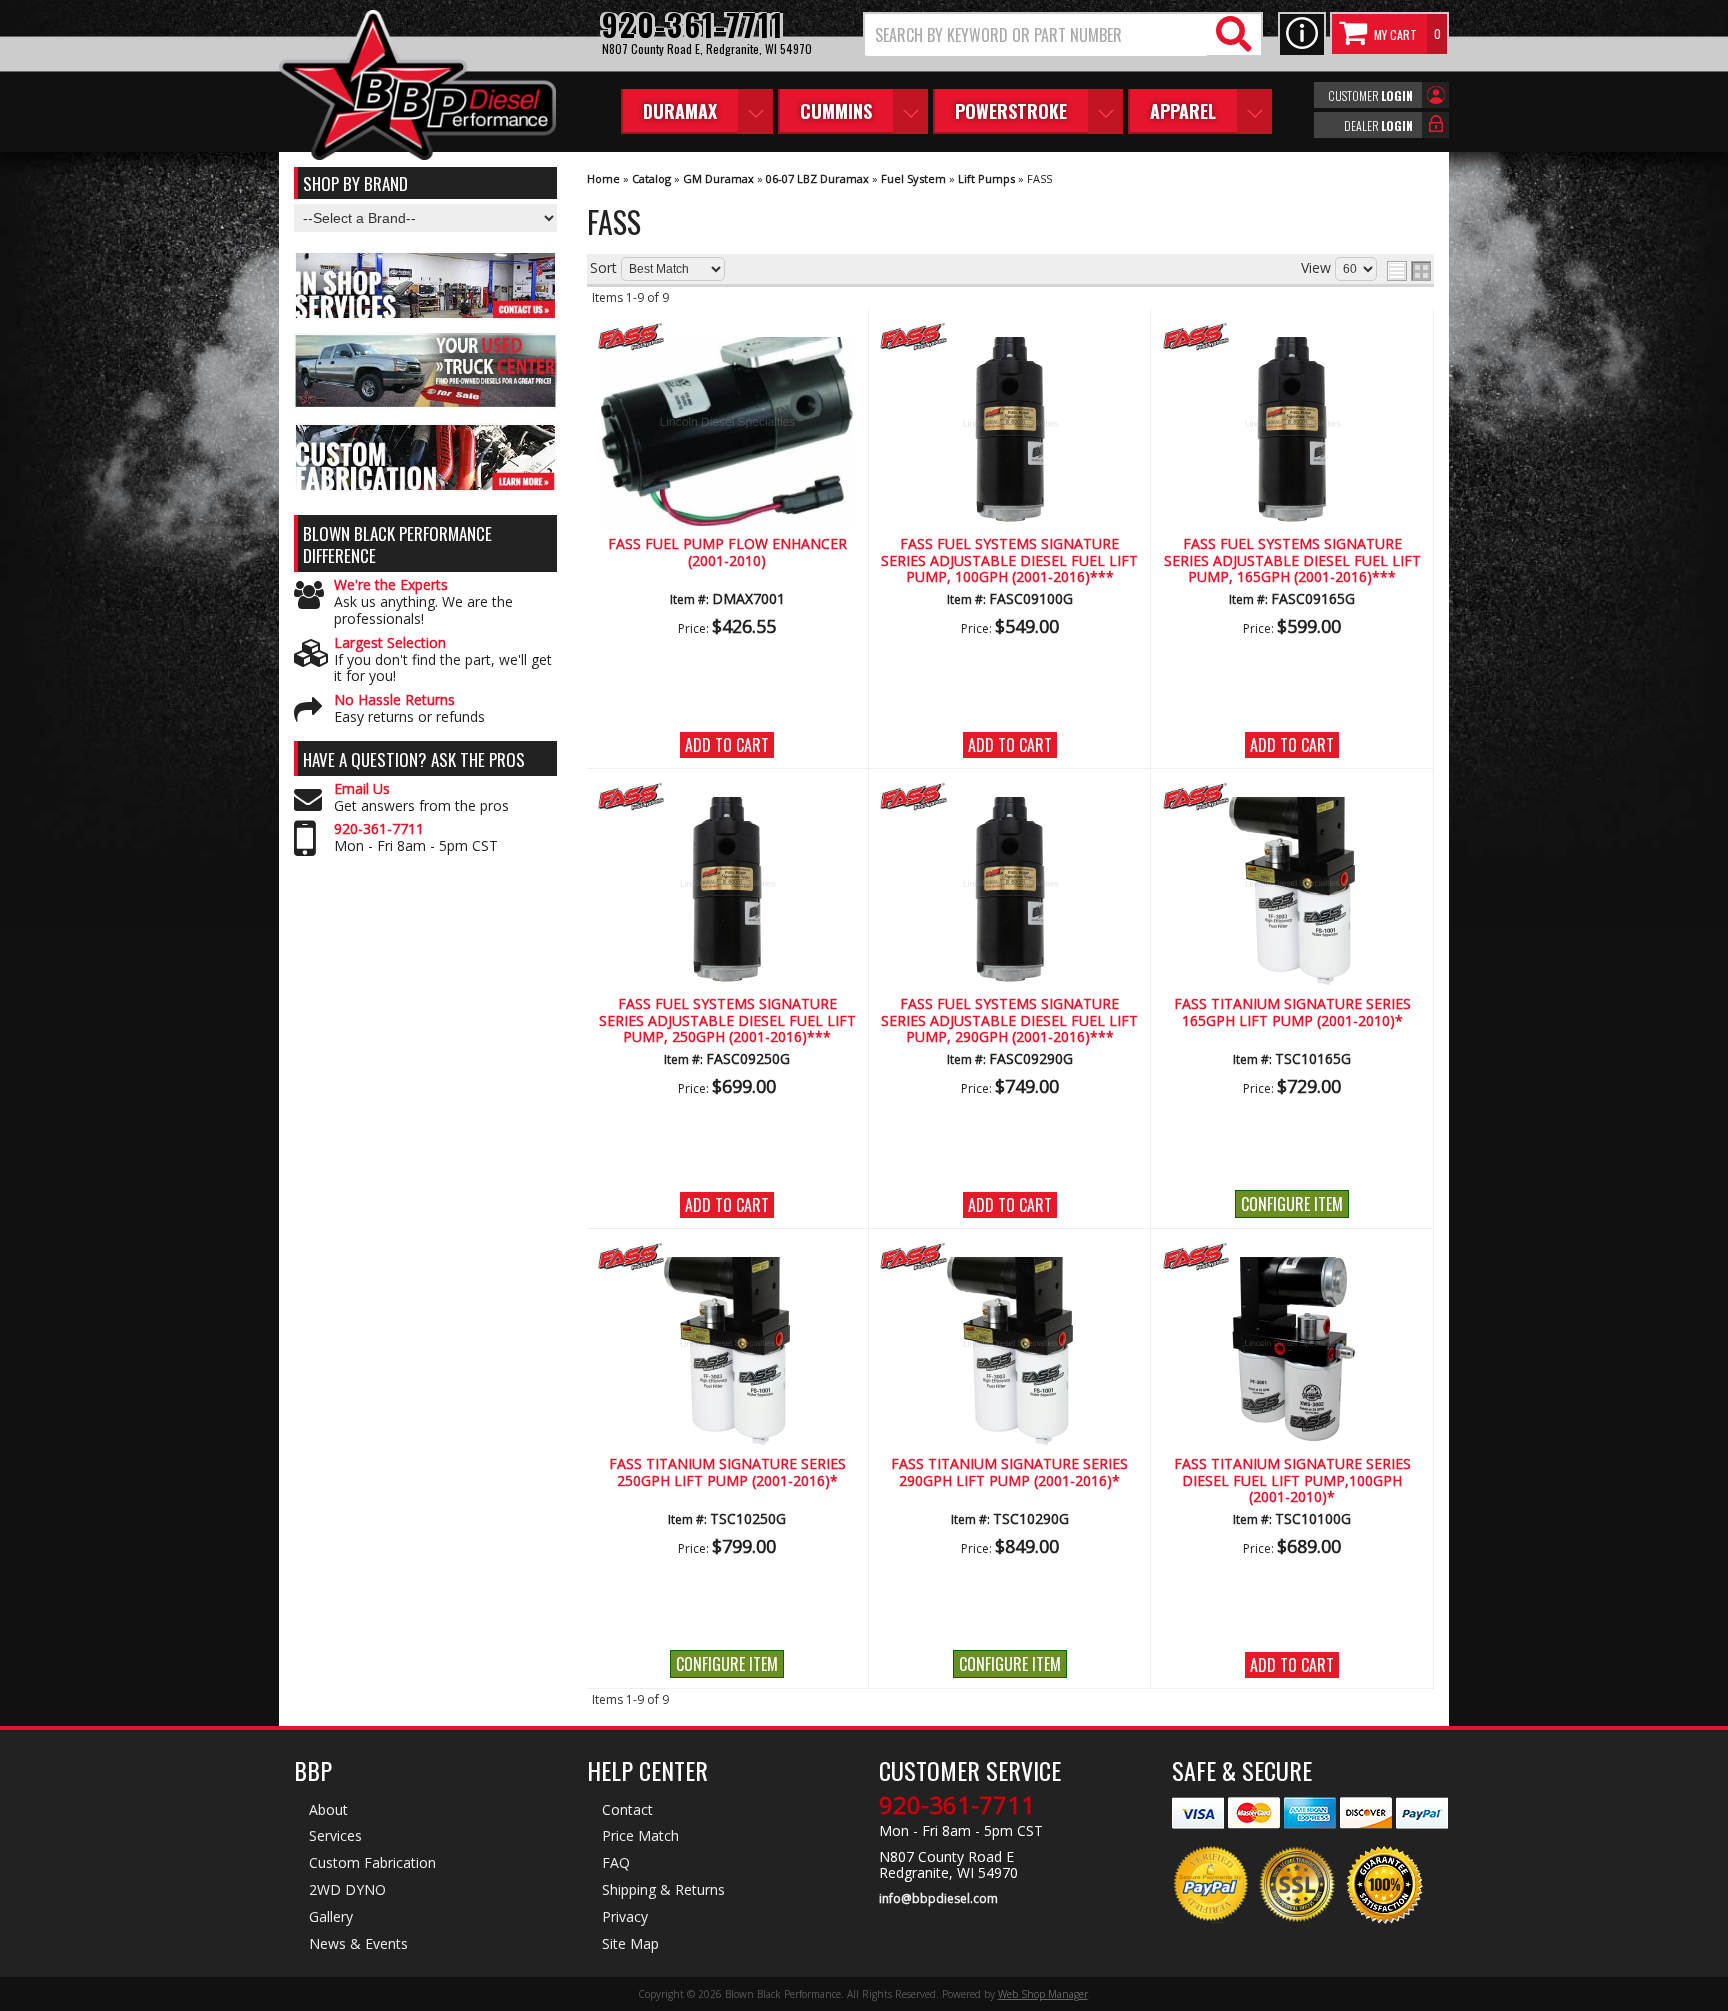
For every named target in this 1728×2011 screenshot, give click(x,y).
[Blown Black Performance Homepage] (417, 87)
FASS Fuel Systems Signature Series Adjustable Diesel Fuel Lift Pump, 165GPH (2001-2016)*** (1292, 561)
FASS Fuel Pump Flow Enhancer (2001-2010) (727, 552)
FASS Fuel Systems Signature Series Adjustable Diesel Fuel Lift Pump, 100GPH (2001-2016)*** (1009, 561)
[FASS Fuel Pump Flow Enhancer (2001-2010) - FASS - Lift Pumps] (727, 427)
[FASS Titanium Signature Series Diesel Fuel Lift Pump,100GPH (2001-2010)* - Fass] (1292, 1258)
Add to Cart (727, 745)
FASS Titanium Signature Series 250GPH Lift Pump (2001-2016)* (727, 1472)
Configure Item (1292, 1204)
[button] (1063, 34)
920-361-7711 (379, 829)
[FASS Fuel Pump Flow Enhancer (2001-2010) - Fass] (727, 338)
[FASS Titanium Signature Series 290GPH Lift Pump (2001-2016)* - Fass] (1009, 1258)
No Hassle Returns (394, 700)
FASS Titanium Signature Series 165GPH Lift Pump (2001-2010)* (1292, 1012)
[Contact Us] (1302, 34)
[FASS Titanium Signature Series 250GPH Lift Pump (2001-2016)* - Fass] (727, 1258)
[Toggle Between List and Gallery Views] (1409, 271)
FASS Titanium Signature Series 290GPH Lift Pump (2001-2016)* (1009, 1472)
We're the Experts (391, 585)
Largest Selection (390, 643)
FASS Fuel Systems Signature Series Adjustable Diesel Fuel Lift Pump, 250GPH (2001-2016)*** (727, 1021)
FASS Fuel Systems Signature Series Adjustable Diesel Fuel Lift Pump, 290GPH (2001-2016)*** (1009, 1021)
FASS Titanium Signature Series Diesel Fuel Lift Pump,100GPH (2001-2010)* (1292, 1481)
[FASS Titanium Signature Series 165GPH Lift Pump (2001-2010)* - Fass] (1292, 798)
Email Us (362, 789)
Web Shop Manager (1043, 1994)
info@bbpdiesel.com (938, 1899)
